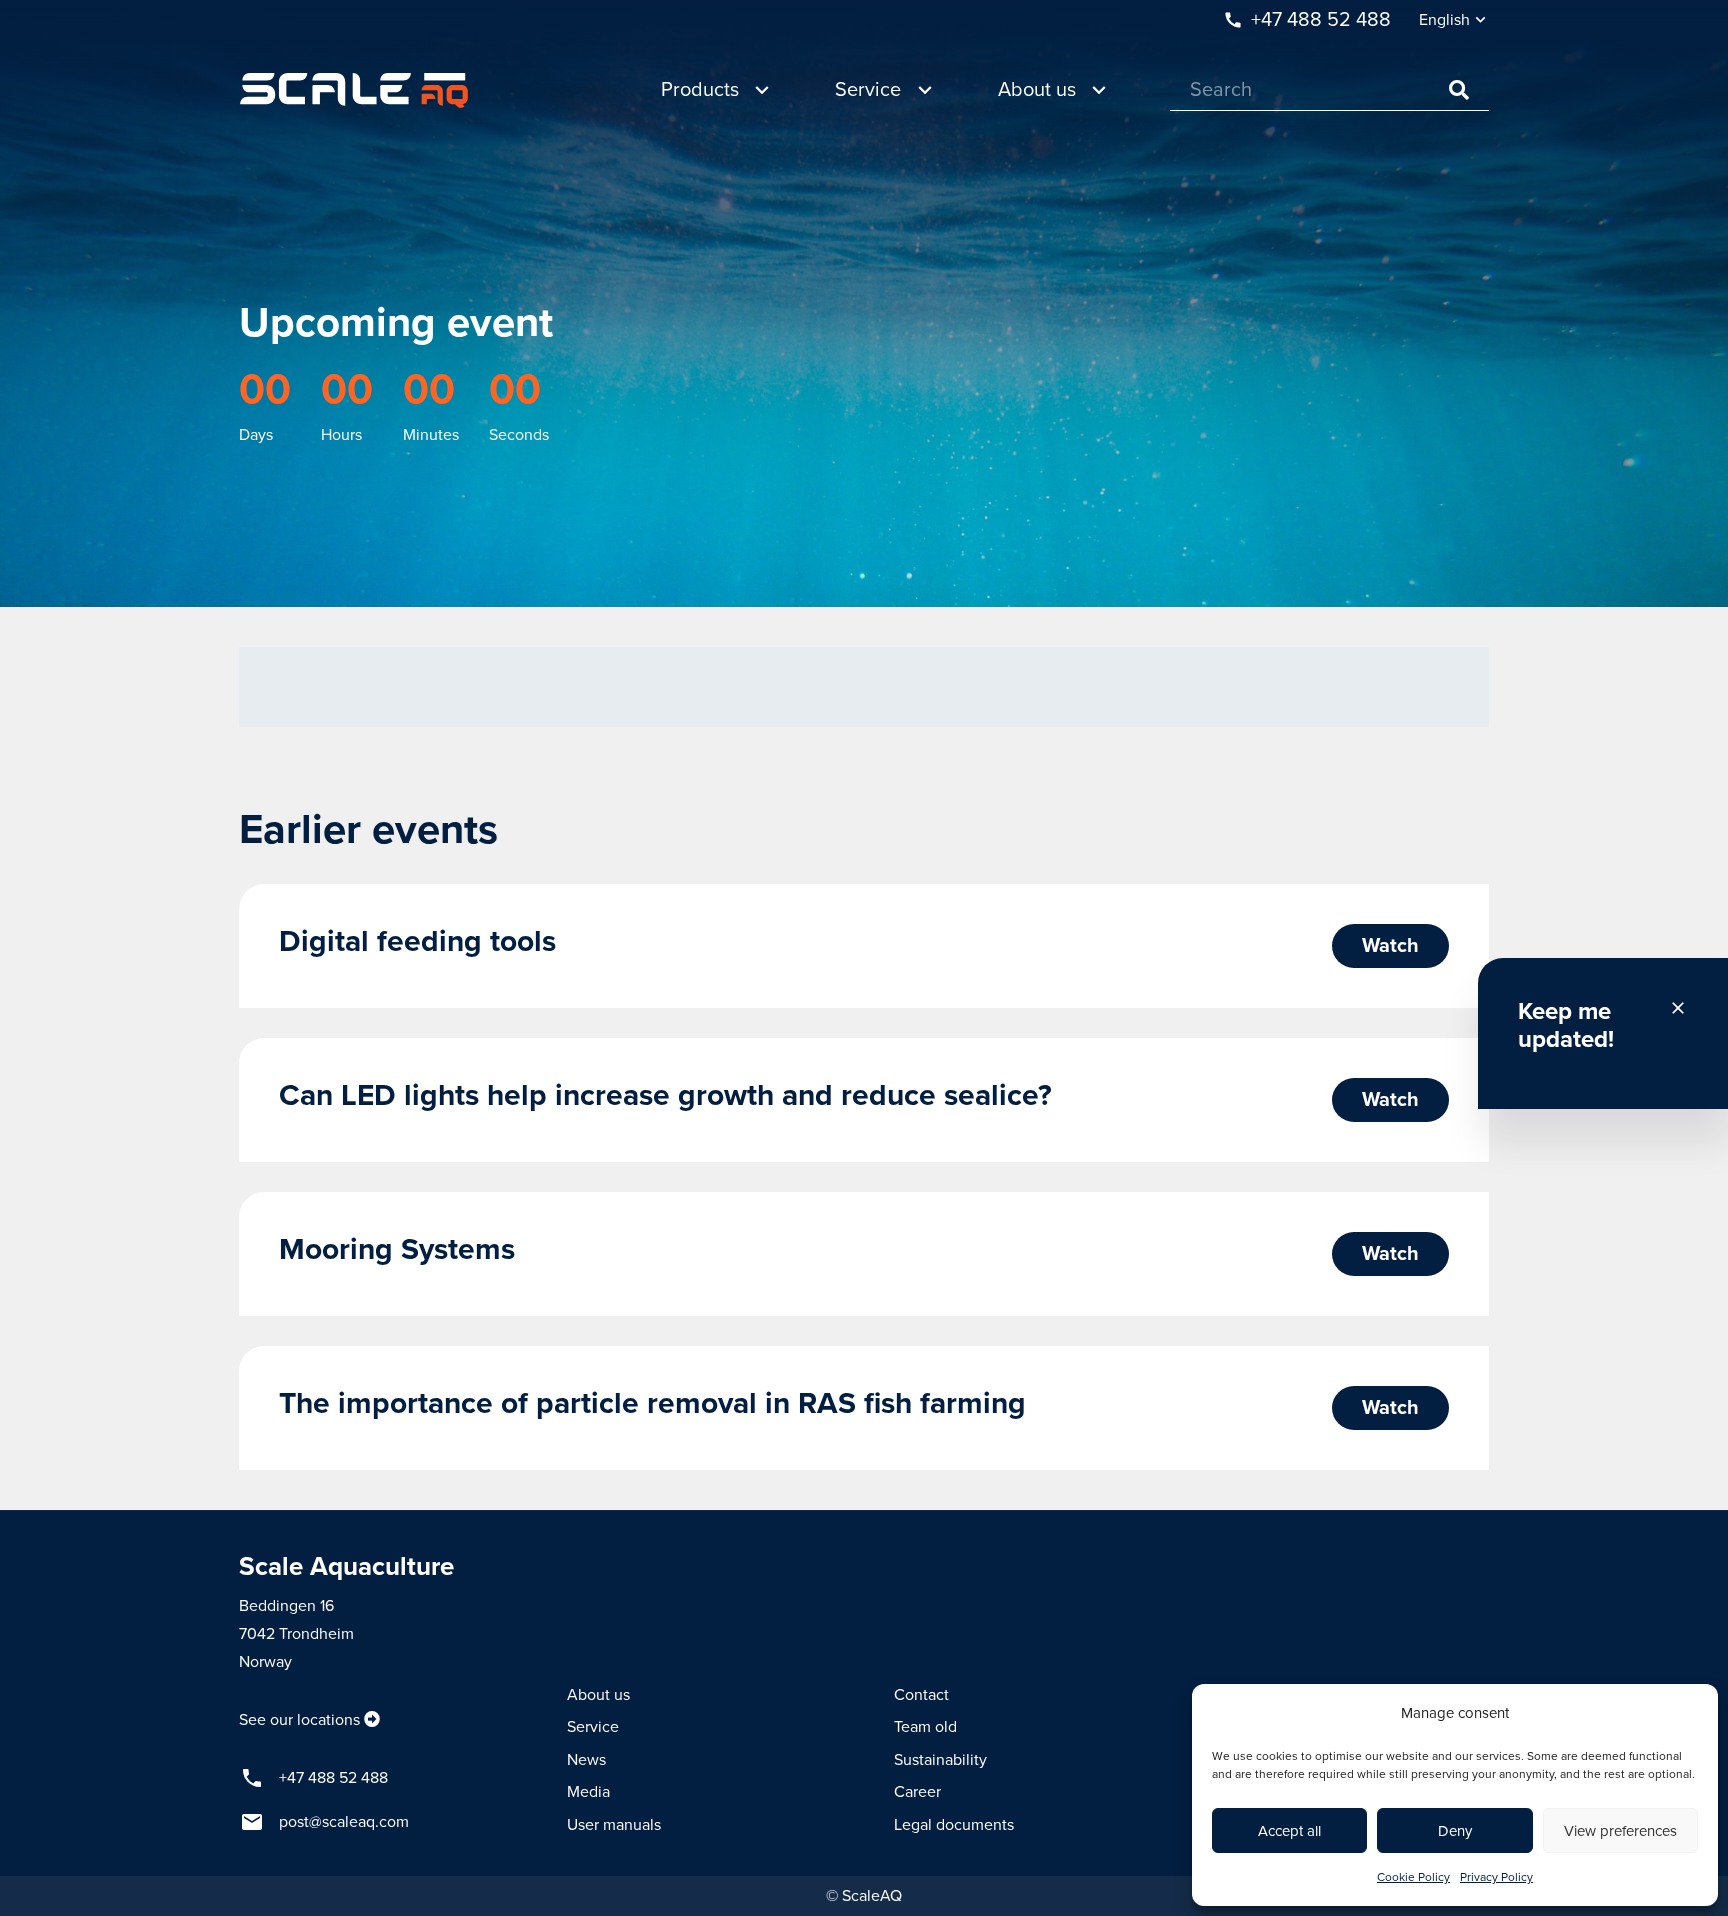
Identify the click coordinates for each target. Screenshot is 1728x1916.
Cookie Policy (1413, 1877)
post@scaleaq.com (344, 1822)
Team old (925, 1727)
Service (593, 1727)
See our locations (299, 1720)
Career (917, 1792)
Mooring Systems (397, 1249)
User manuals (614, 1825)
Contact (921, 1695)
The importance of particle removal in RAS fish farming (652, 1403)
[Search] (1459, 90)
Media (588, 1792)
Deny (1455, 1831)
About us (598, 1695)
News (586, 1760)
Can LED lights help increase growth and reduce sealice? (665, 1095)
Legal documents (954, 1825)
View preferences (1620, 1831)
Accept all (1289, 1831)
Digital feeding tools (417, 941)
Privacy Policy (1496, 1877)
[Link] (354, 90)
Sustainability (940, 1760)
